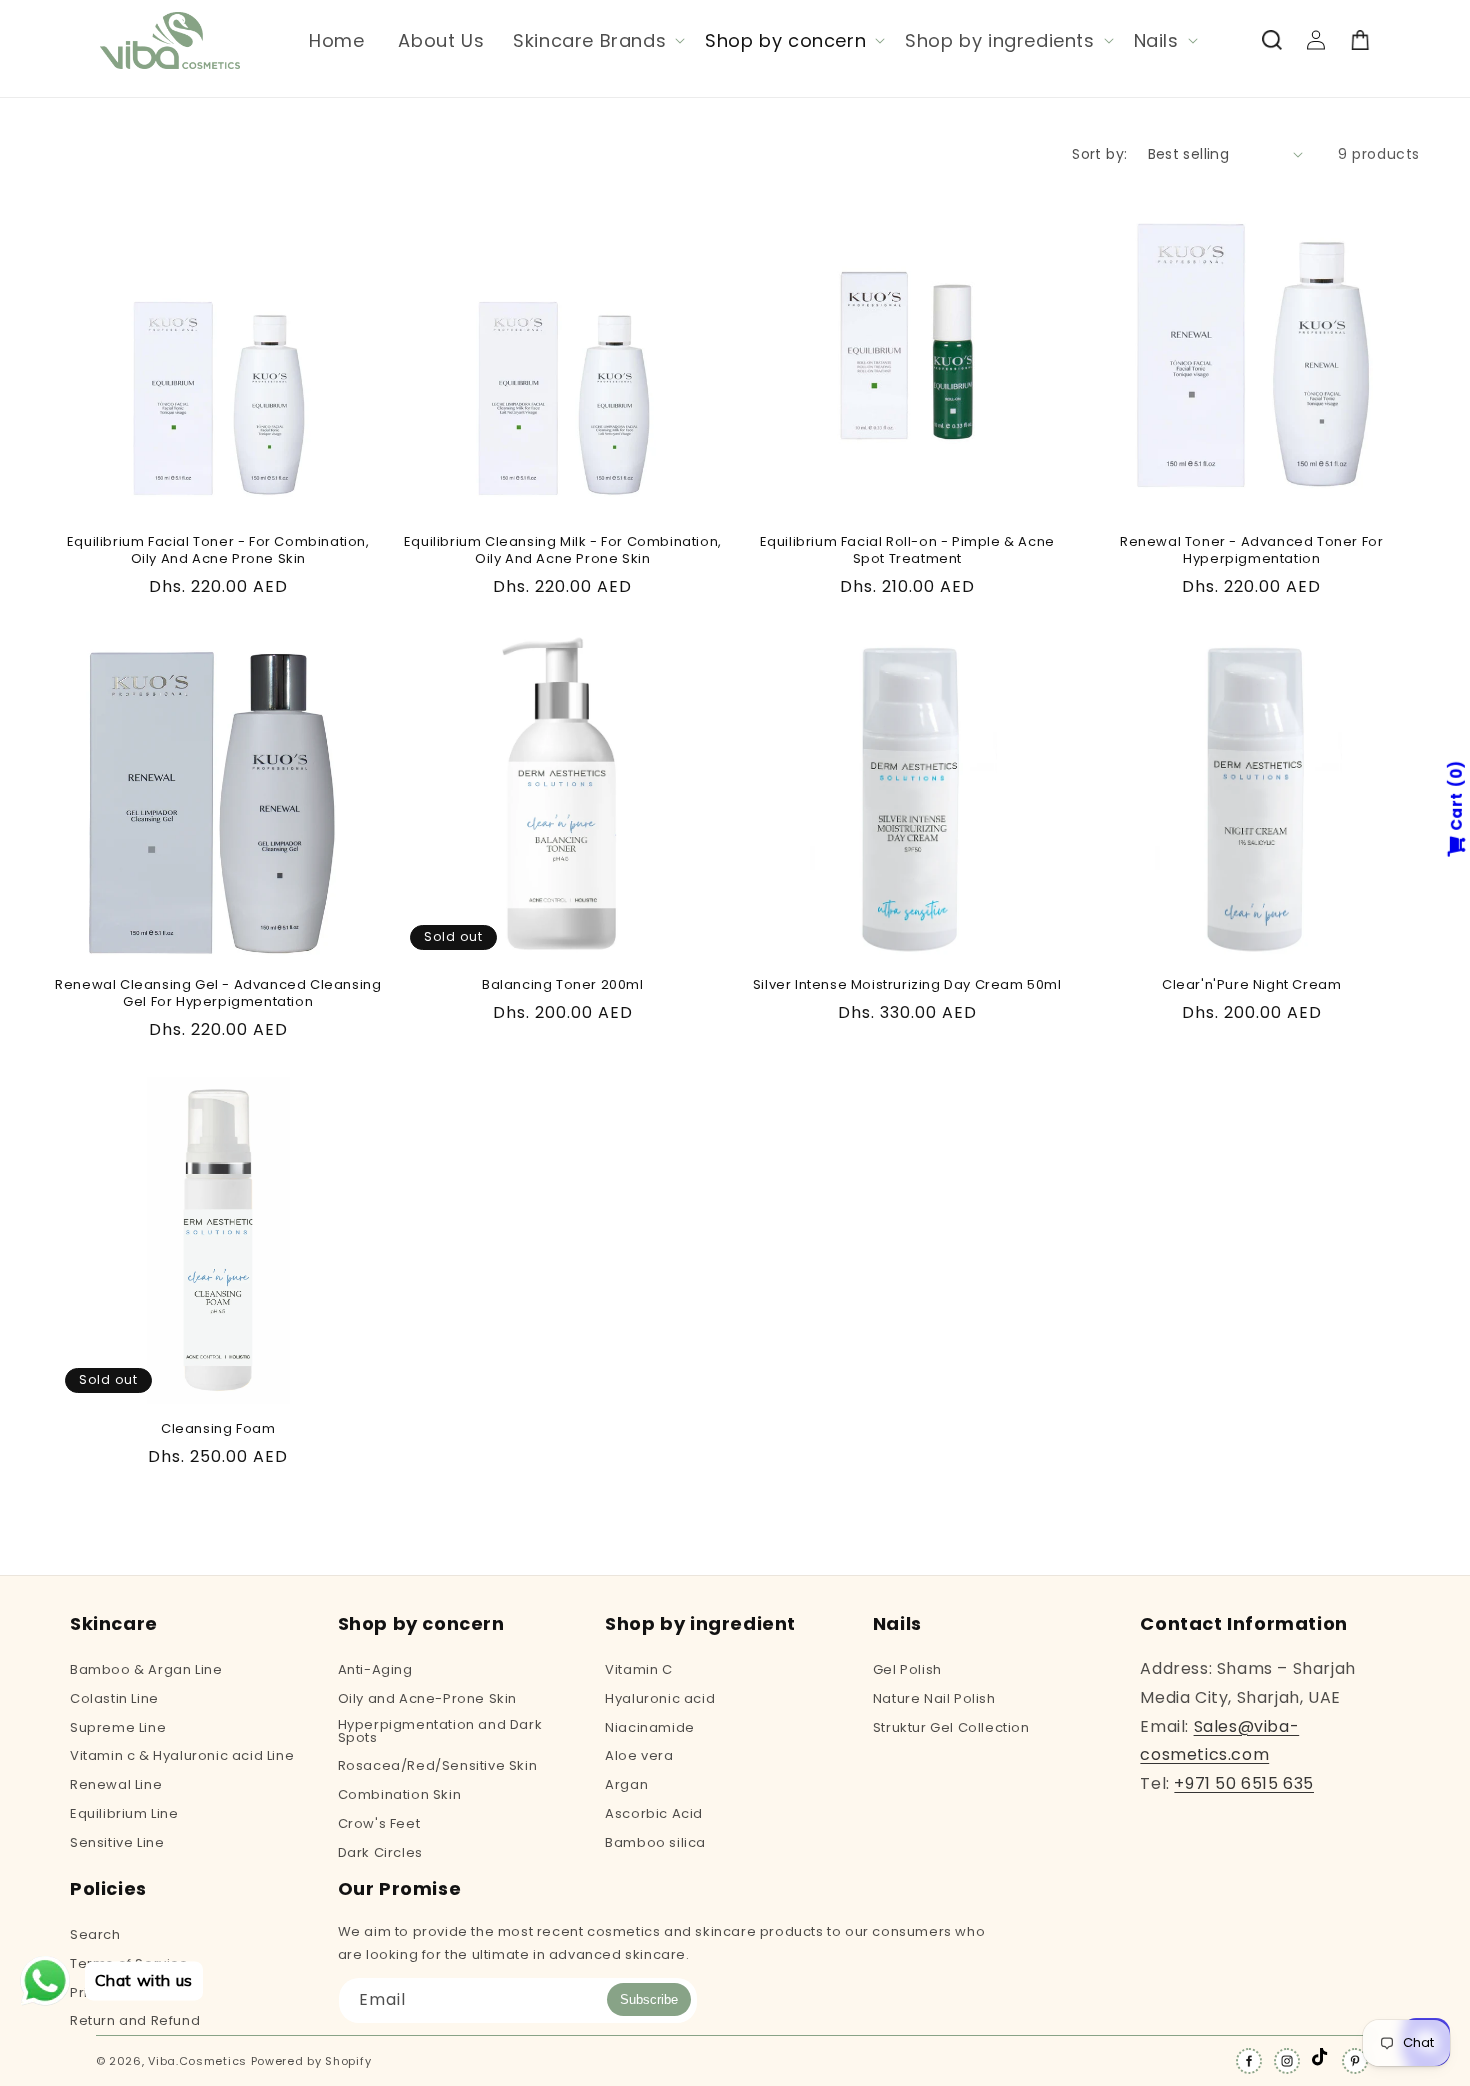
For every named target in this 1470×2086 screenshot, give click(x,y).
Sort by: (1099, 154)
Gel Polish (907, 1671)
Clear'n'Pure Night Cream (1251, 985)
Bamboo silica (655, 1842)
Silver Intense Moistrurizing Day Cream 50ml (907, 985)
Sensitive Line (117, 1842)
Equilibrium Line (124, 1813)
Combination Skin (400, 1794)
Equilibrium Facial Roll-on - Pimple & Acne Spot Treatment (907, 551)
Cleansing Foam (218, 1429)
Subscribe (649, 1999)
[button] (597, 40)
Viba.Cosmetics (197, 2061)
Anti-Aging (375, 1671)
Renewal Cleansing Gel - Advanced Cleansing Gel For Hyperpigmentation (218, 994)
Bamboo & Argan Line (146, 1671)
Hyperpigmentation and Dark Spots (440, 1731)
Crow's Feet (379, 1823)
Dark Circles (380, 1852)
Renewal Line (116, 1784)
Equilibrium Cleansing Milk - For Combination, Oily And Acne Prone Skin (563, 551)
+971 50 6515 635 (1244, 1783)
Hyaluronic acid (660, 1698)
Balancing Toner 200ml (563, 985)
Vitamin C (638, 1671)
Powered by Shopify (311, 2061)
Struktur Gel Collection (951, 1727)
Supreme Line (118, 1727)
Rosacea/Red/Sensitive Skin (438, 1765)
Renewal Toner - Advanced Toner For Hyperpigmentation (1251, 551)
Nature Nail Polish (934, 1698)
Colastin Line (114, 1698)
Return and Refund (135, 2020)
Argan (626, 1784)
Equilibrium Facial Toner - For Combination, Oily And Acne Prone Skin (218, 551)
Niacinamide (650, 1727)
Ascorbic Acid (654, 1813)
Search (95, 1936)
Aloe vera (639, 1755)
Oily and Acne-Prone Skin (427, 1698)
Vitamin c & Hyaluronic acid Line (182, 1755)
